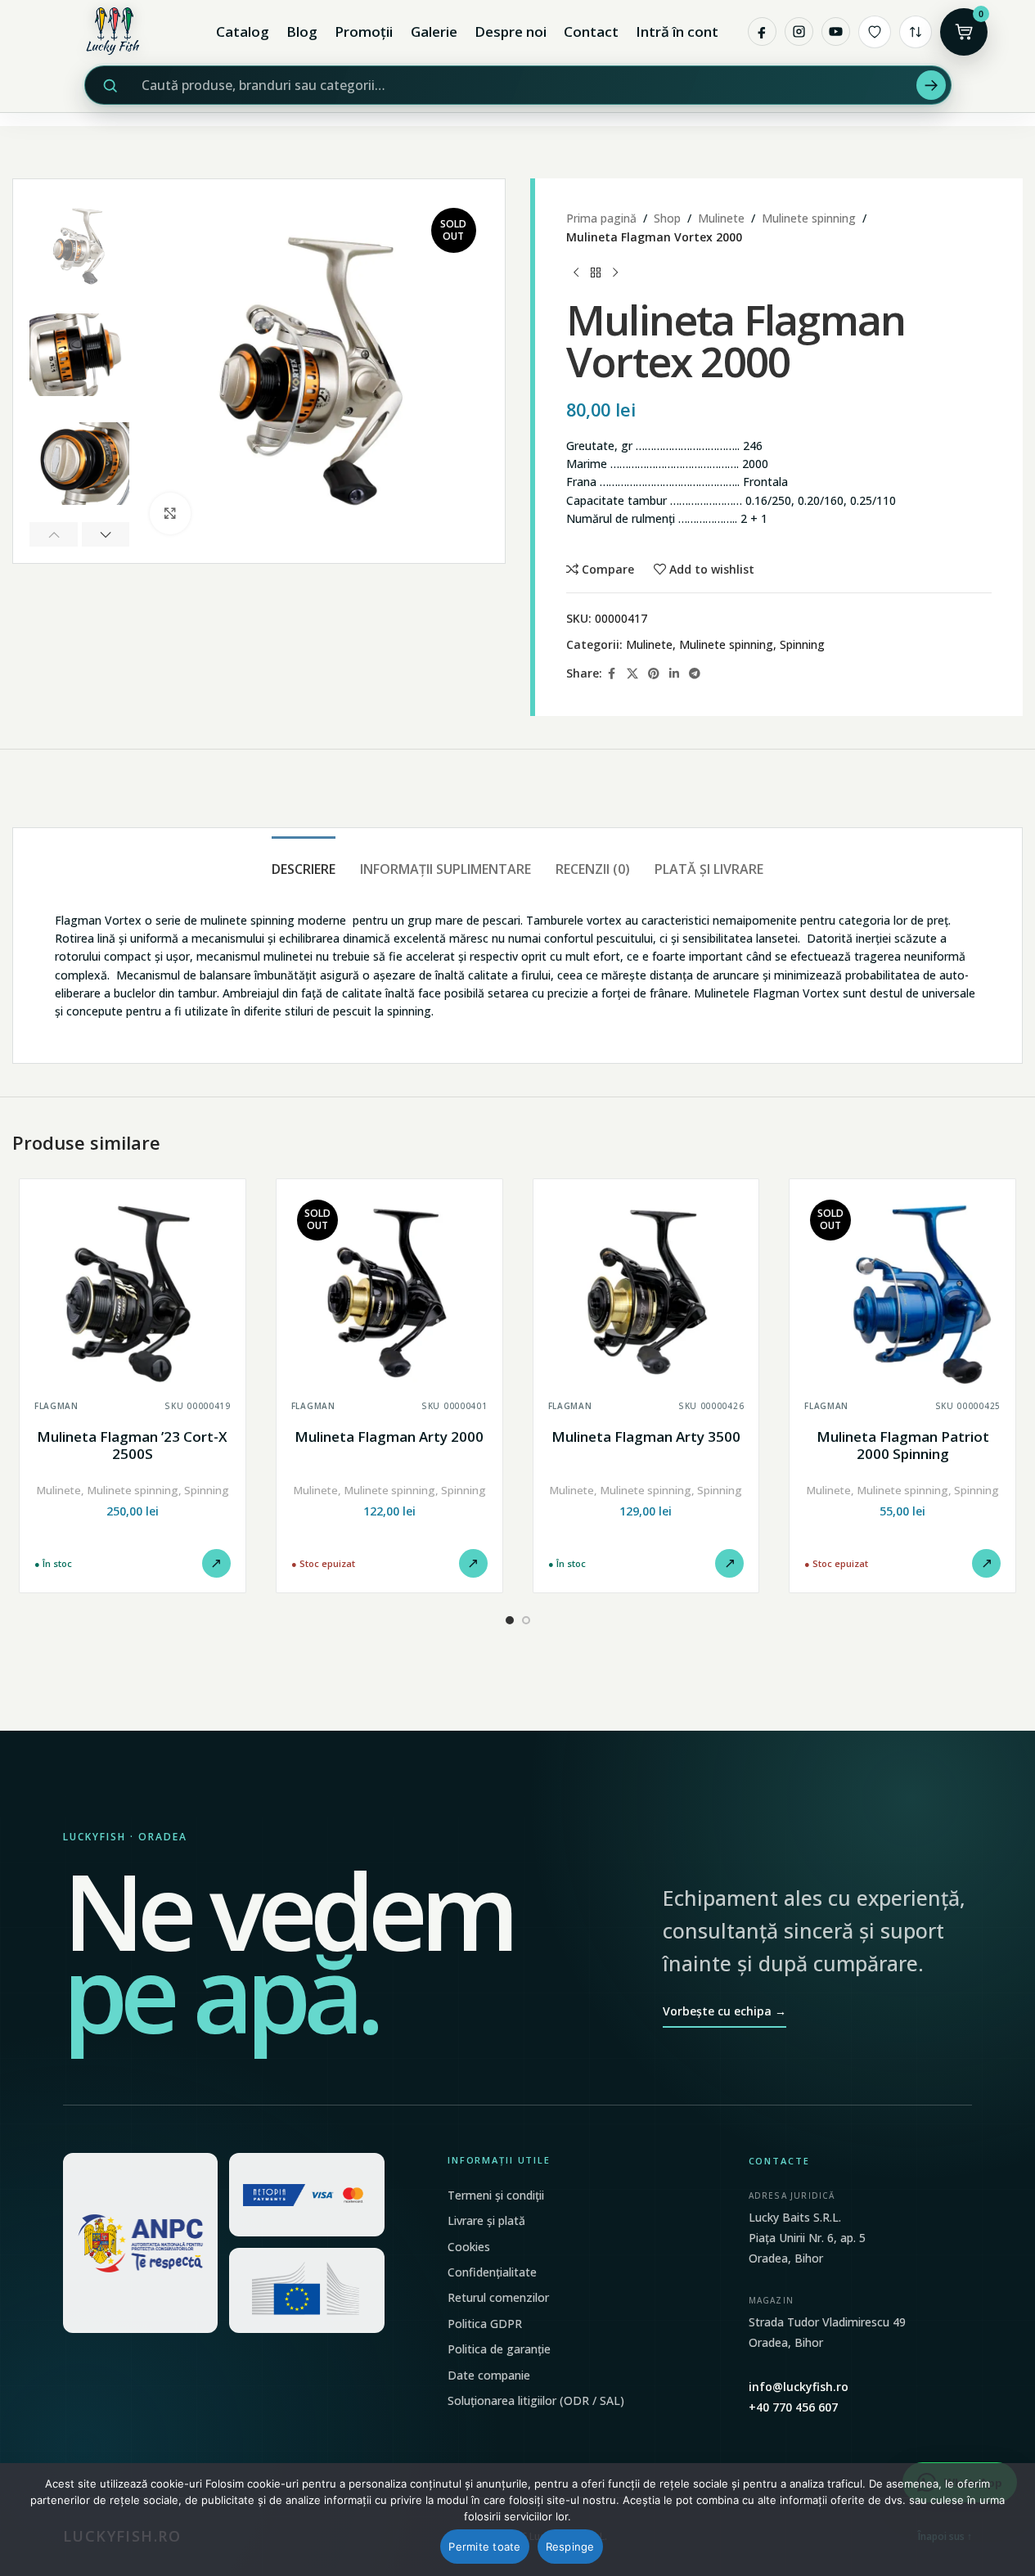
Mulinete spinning (809, 218)
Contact (591, 32)
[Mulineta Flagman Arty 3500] (646, 1292)
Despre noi (511, 32)
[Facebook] (762, 32)
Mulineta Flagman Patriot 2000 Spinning (903, 1446)
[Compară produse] (916, 32)
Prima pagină (601, 218)
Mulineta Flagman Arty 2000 (389, 1437)
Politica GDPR (485, 2324)
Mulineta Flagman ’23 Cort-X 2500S (132, 1446)
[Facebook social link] (612, 674)
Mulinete (721, 218)
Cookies (469, 2247)
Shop (667, 218)
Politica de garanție (499, 2349)
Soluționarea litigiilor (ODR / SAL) (536, 2400)
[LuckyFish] (117, 32)
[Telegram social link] (695, 674)
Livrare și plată (486, 2220)
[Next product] (615, 272)
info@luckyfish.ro (799, 2387)
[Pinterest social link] (654, 674)
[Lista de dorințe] (875, 32)
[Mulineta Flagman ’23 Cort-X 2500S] (133, 1292)
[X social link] (632, 674)
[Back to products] (596, 272)
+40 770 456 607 (793, 2407)
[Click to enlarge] (170, 513)
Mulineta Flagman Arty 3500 (646, 1437)
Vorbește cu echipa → (724, 2011)
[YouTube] (836, 32)
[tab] (304, 861)
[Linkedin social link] (674, 674)
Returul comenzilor (498, 2297)
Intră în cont (677, 32)
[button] (54, 534)
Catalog (243, 32)
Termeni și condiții (496, 2195)
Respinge (570, 2547)
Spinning (802, 644)
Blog (302, 32)
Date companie (489, 2375)
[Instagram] (799, 32)
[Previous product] (576, 272)
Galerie (434, 32)
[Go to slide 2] (526, 1620)
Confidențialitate (492, 2272)
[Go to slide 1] (510, 1620)
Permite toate (484, 2547)
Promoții (364, 32)
